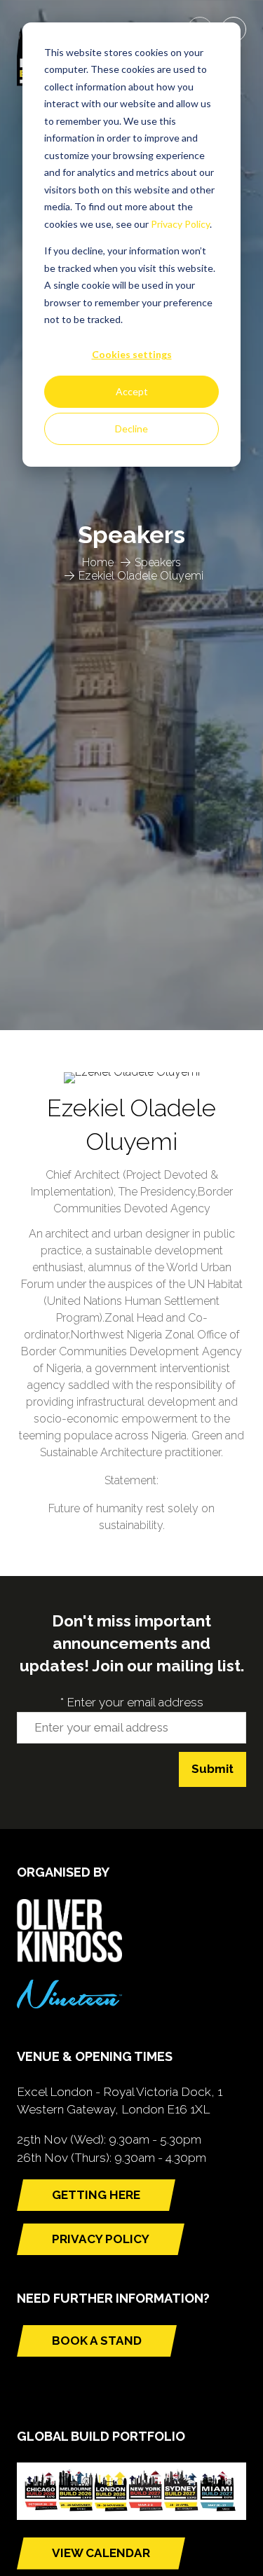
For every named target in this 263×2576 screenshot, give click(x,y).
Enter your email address (132, 1702)
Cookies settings (132, 354)
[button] (96, 2195)
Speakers (158, 562)
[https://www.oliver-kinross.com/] (69, 1958)
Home (98, 562)
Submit (213, 1769)
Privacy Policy (180, 224)
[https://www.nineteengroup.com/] (69, 2004)
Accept (132, 391)
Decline (131, 429)
